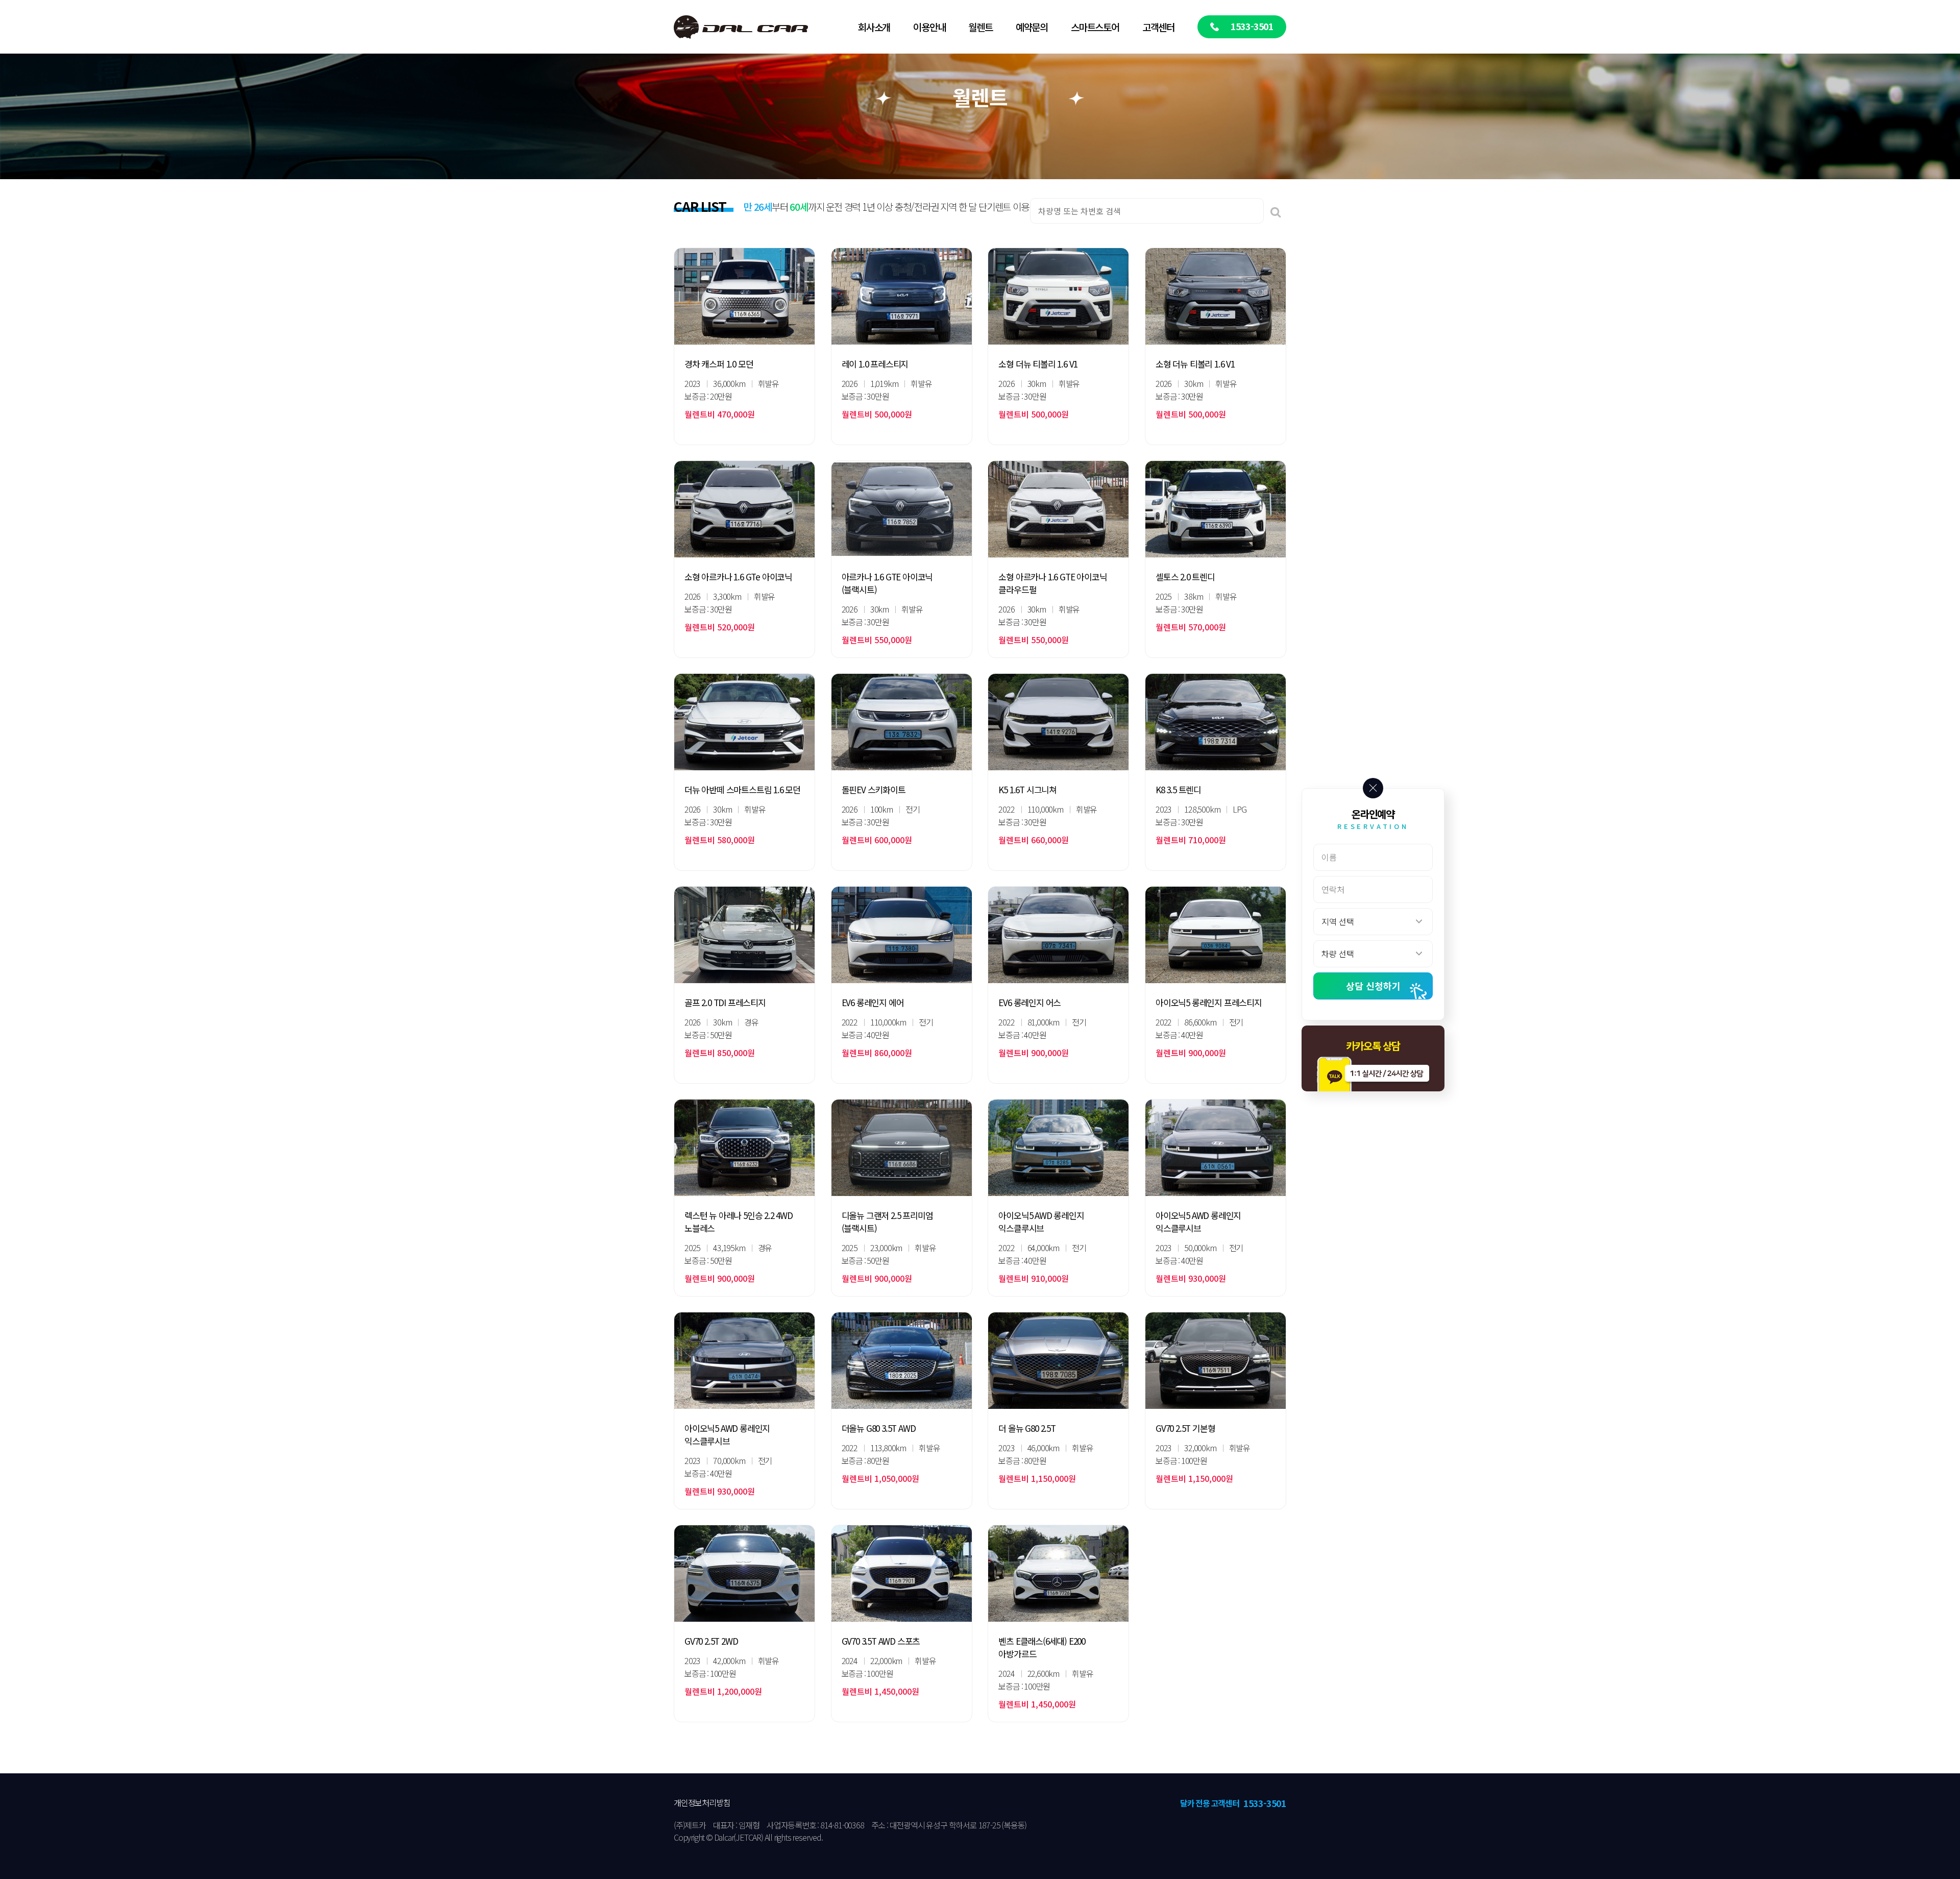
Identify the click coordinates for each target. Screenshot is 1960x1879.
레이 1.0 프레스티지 (875, 364)
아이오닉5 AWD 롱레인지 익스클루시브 (1041, 1222)
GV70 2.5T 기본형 (1185, 1428)
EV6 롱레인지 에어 (873, 1002)
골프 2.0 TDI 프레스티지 (725, 1002)
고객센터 (1158, 27)
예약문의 (1032, 27)
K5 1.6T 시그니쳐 (1027, 789)
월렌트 (980, 27)
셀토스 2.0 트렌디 (1185, 577)
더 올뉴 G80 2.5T (1027, 1428)
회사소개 (874, 27)
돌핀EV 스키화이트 (874, 789)
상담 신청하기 (1373, 986)
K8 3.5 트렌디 (1178, 789)
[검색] (1276, 211)
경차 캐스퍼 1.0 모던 (719, 364)
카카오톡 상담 (1373, 1046)
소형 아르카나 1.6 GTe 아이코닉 (738, 577)
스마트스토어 (1095, 27)
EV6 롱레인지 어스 (1030, 1002)
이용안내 (929, 27)
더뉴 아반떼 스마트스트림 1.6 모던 (742, 789)
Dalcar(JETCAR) (739, 1837)
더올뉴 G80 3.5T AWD (879, 1428)
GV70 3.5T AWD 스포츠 (881, 1641)
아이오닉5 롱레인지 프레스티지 (1209, 1002)
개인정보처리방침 (702, 1802)
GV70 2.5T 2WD (711, 1641)
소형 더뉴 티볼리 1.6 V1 (1038, 364)
